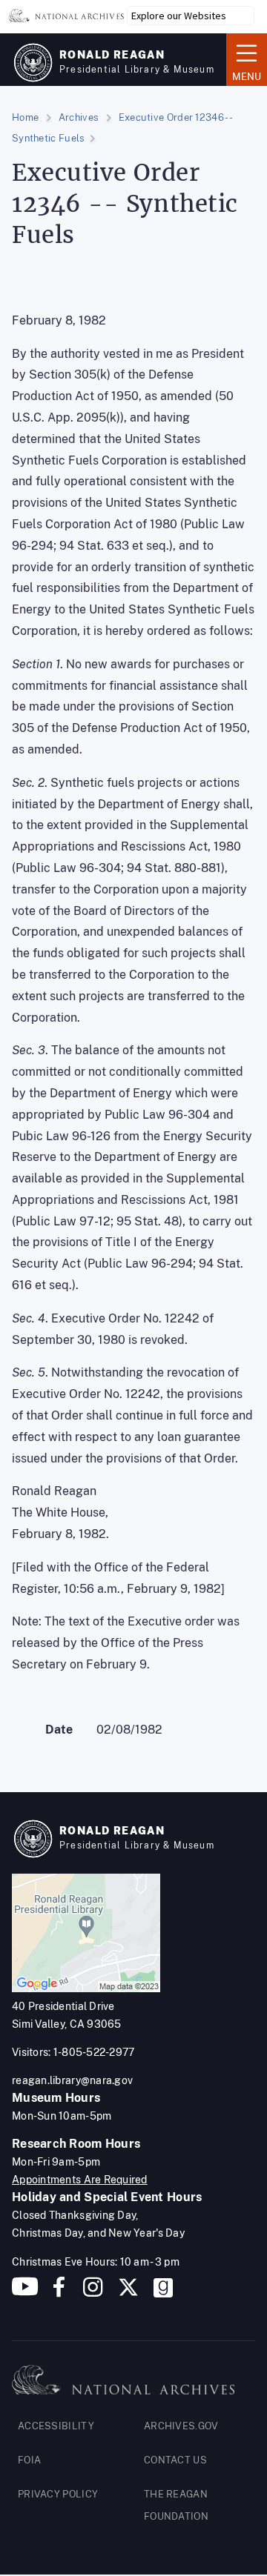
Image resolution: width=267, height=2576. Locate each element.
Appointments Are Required (80, 2180)
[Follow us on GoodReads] (163, 2293)
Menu (244, 59)
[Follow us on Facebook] (59, 2293)
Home (25, 117)
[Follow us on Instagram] (91, 2293)
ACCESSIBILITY (56, 2426)
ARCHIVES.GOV (181, 2426)
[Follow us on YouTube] (25, 2293)
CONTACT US (175, 2460)
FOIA (29, 2460)
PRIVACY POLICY (58, 2494)
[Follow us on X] (128, 2293)
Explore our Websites (179, 16)
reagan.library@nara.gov (72, 2080)
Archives (79, 117)
